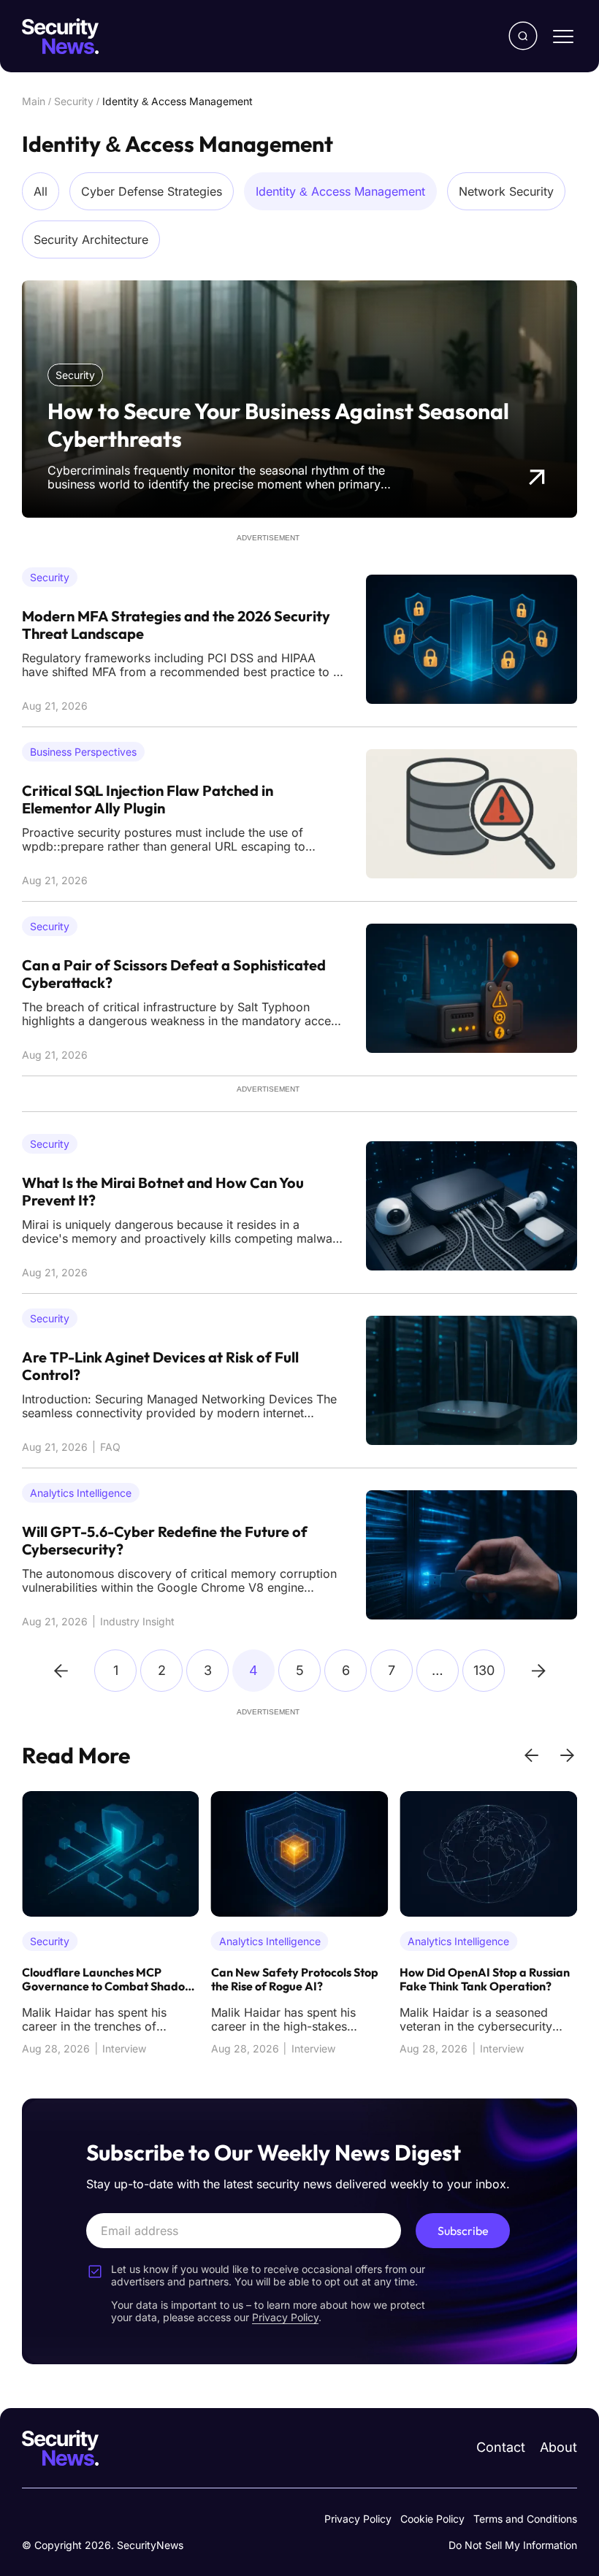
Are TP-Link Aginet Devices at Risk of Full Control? (160, 1366)
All (41, 191)
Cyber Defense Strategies (152, 191)
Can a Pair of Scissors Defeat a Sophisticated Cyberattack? (174, 974)
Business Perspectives (83, 752)
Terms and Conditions (525, 2519)
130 (484, 1670)
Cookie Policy (432, 2519)
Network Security (506, 191)
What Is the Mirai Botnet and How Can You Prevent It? (163, 1192)
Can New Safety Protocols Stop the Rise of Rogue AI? (295, 1979)
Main (34, 101)
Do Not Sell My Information (513, 2545)
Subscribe (463, 2231)
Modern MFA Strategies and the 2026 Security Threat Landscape (176, 625)
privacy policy (285, 2317)
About (558, 2447)
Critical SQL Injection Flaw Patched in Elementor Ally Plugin (148, 800)
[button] (531, 1755)
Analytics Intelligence (81, 1493)
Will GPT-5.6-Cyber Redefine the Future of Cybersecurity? (165, 1541)
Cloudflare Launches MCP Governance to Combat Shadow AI (108, 1980)
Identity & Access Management (340, 191)
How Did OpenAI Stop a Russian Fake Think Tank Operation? (485, 1979)
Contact (501, 2447)
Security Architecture (91, 239)
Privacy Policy (358, 2519)
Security (74, 101)
